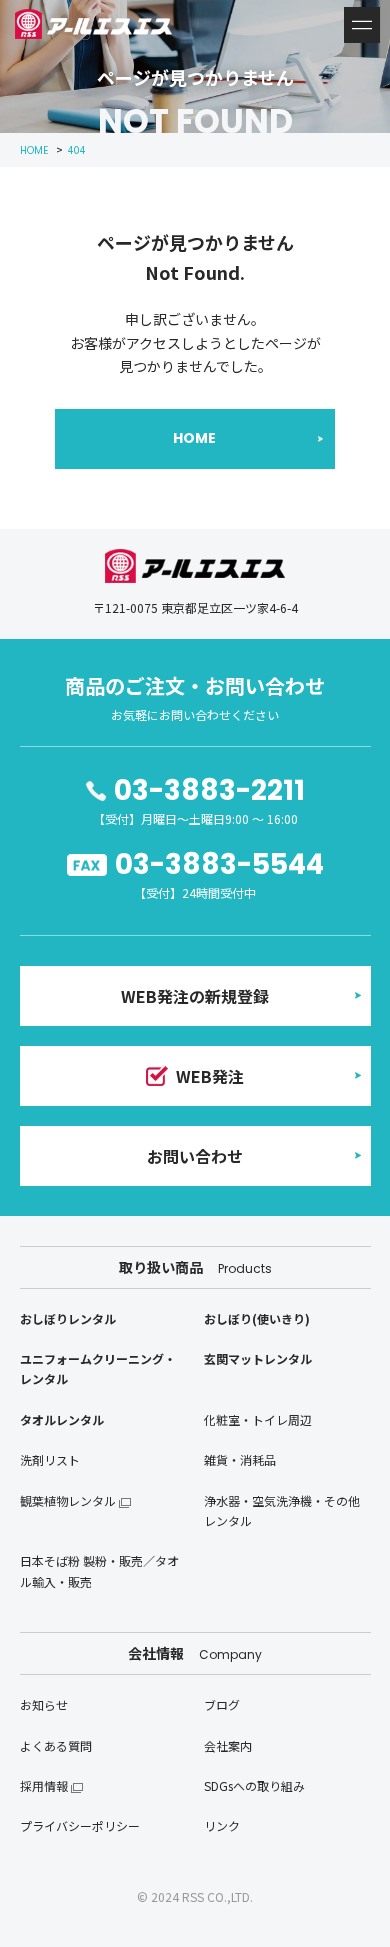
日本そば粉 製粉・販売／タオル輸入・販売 (99, 1570)
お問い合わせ (195, 1156)
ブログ (222, 1704)
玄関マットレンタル (258, 1358)
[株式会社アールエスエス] (93, 24)
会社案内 (228, 1745)
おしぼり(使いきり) (257, 1318)
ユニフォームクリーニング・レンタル (98, 1368)
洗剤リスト (50, 1459)
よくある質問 (56, 1745)
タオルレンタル (62, 1419)
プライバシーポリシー (80, 1825)
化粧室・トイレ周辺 (258, 1419)
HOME (194, 438)
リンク (222, 1825)
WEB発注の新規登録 (195, 996)
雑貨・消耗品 (240, 1459)
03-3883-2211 (209, 790)
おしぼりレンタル (68, 1318)
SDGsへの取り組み (254, 1785)
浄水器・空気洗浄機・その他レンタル (282, 1510)
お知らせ (44, 1704)
